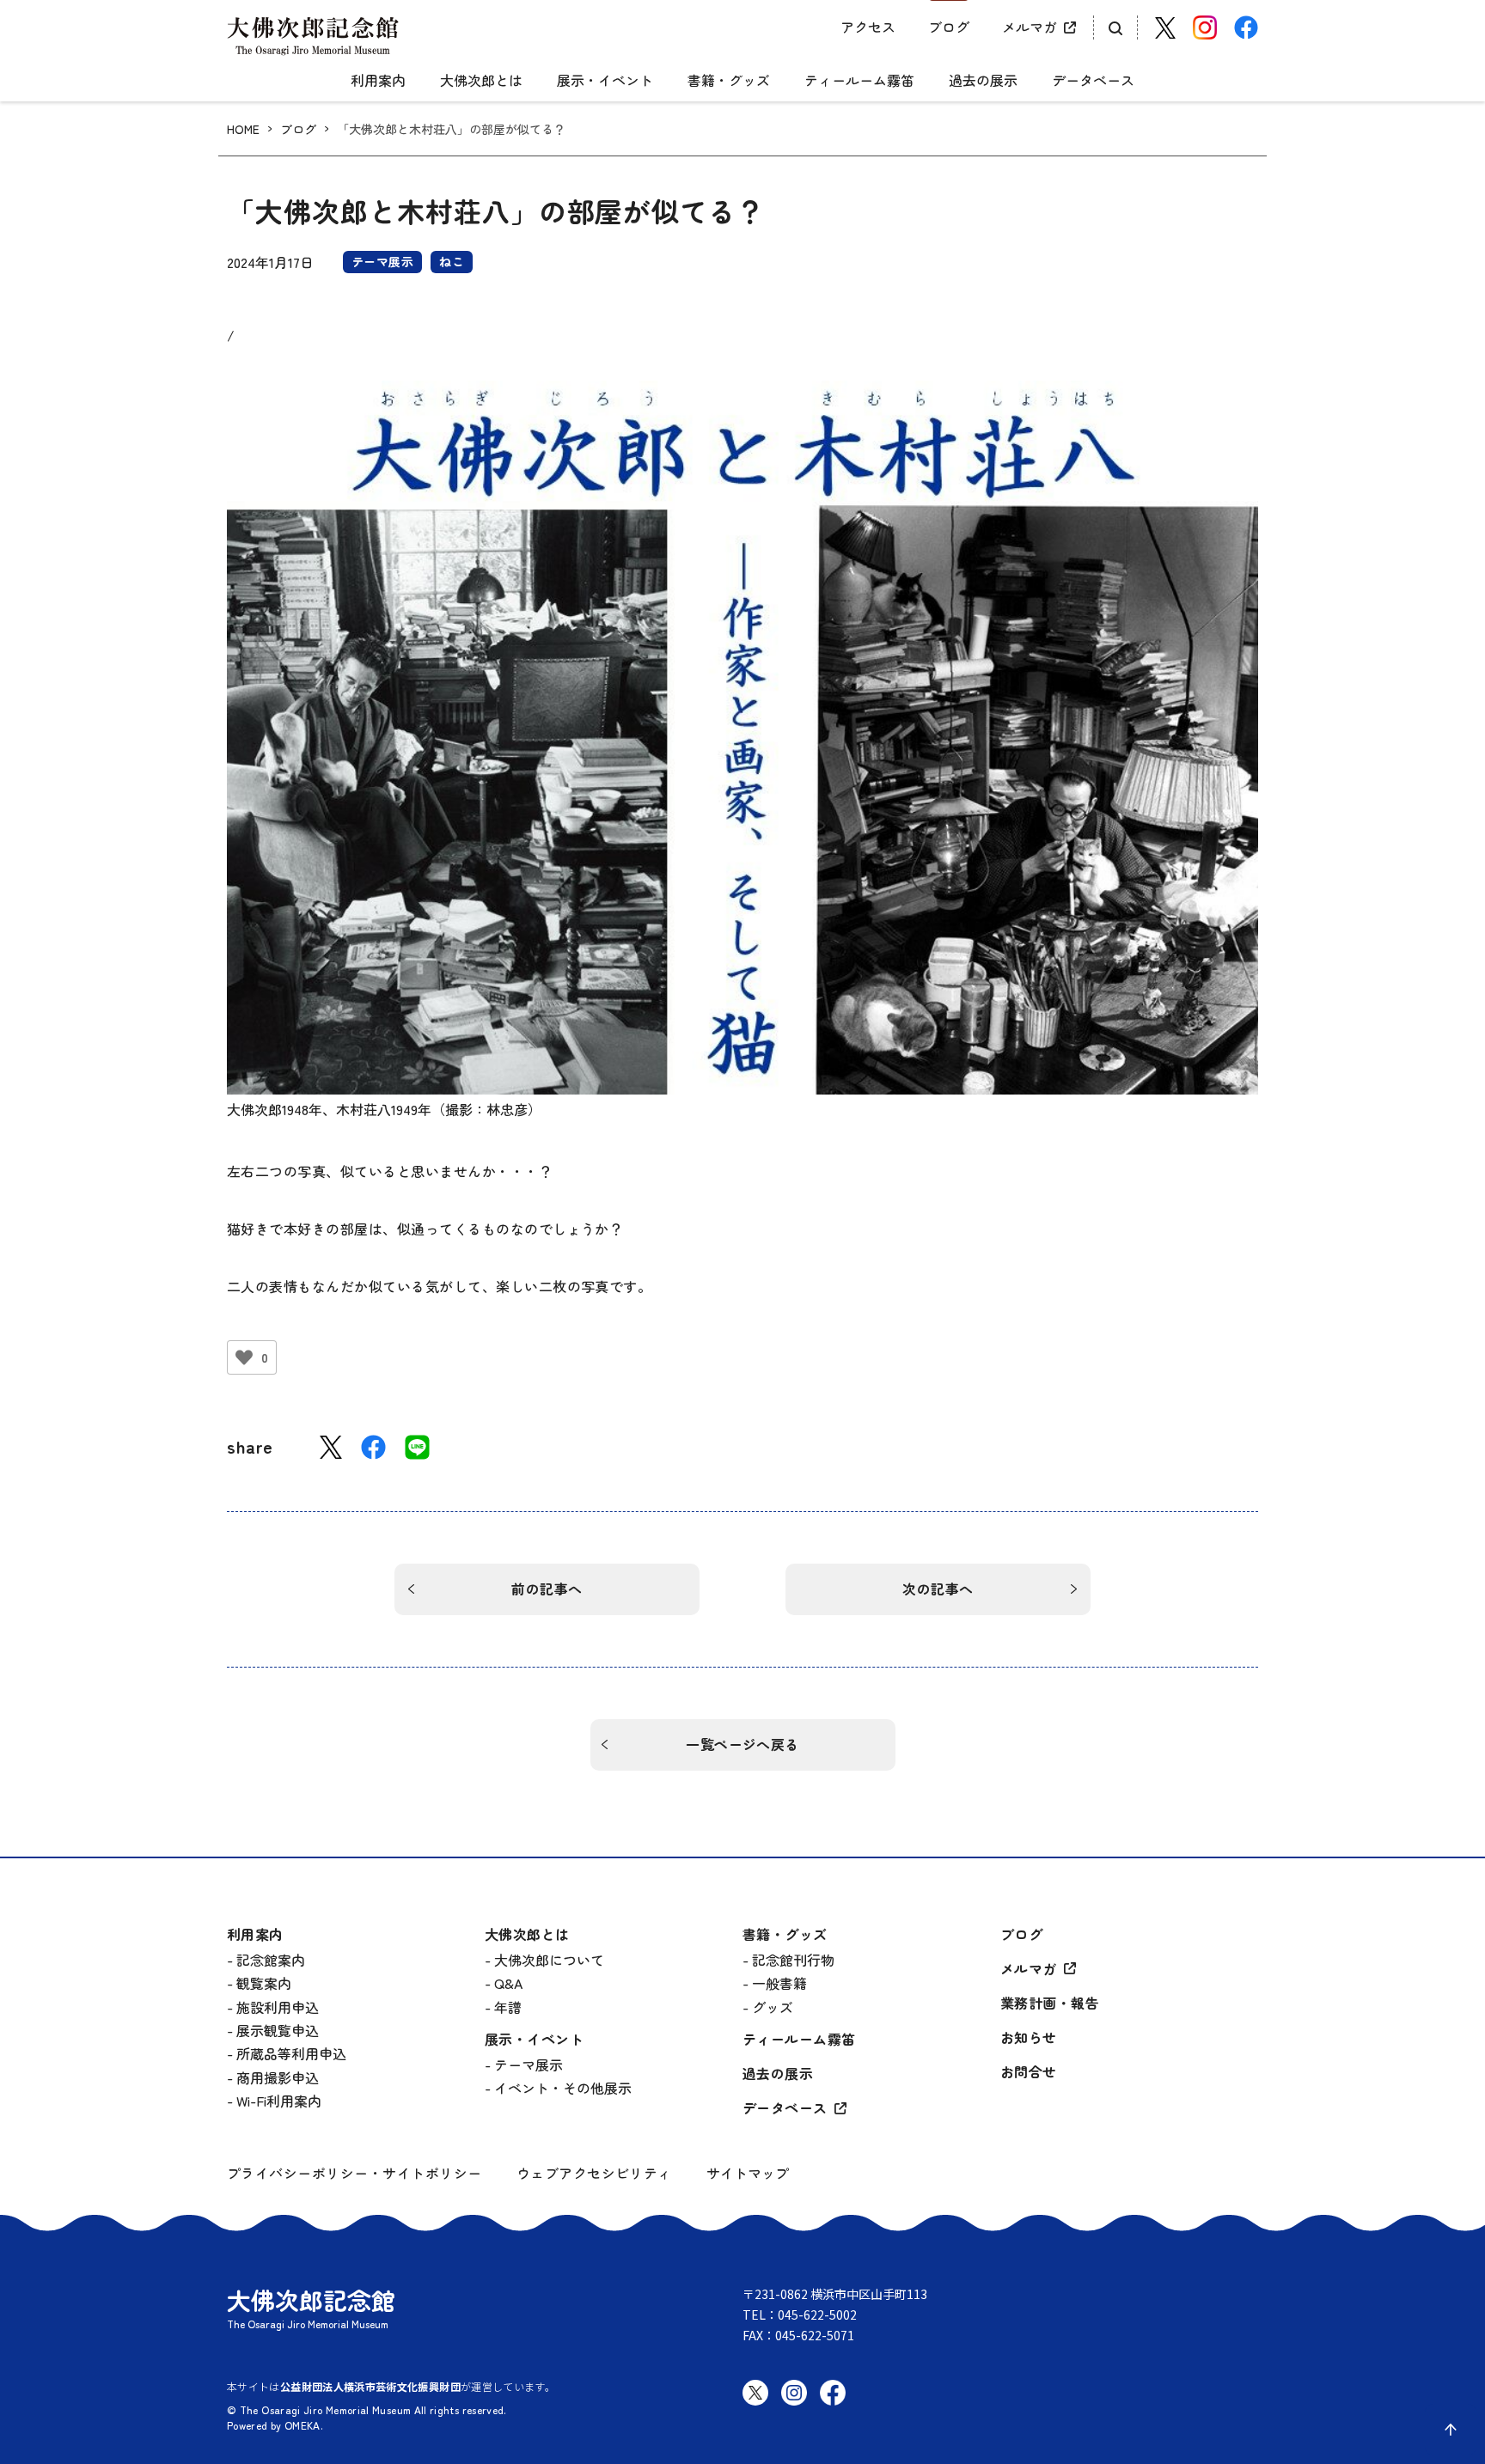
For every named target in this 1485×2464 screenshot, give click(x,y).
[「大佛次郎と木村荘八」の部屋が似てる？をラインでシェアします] (417, 1447)
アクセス (868, 27)
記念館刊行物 (793, 1960)
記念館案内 (271, 1960)
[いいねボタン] (244, 1357)
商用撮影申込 (278, 2077)
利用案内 (378, 81)
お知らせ (1029, 2037)
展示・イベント (605, 81)
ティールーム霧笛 (859, 81)
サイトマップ (748, 2173)
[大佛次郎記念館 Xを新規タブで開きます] (1165, 28)
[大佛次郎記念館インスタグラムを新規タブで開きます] (1205, 27)
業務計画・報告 (1050, 2003)
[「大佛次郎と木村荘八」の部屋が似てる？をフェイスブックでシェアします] (373, 1447)
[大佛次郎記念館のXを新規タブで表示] (755, 2393)
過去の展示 (983, 81)
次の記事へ (938, 1589)
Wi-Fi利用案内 (279, 2101)
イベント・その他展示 (563, 2088)
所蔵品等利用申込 (291, 2053)
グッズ (773, 2007)
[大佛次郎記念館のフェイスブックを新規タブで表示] (833, 2406)
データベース (1093, 81)
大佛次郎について (549, 1960)
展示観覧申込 (278, 2030)
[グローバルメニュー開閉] (742, 66)
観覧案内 (264, 1983)
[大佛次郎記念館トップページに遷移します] (313, 36)
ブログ (949, 27)
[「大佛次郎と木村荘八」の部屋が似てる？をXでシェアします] (331, 1447)
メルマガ (1030, 27)
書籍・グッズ (729, 81)
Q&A (508, 1983)
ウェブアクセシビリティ (594, 2173)
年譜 (508, 2007)
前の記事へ (547, 1589)
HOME (243, 129)
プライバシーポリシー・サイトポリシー (354, 2173)
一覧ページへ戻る (742, 1744)
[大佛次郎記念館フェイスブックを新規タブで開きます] (1246, 27)
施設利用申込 (278, 2007)
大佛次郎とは (481, 81)
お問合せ (1029, 2072)
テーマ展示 (529, 2065)
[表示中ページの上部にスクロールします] (1451, 2430)
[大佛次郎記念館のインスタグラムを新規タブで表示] (794, 2406)
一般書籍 (779, 1983)
